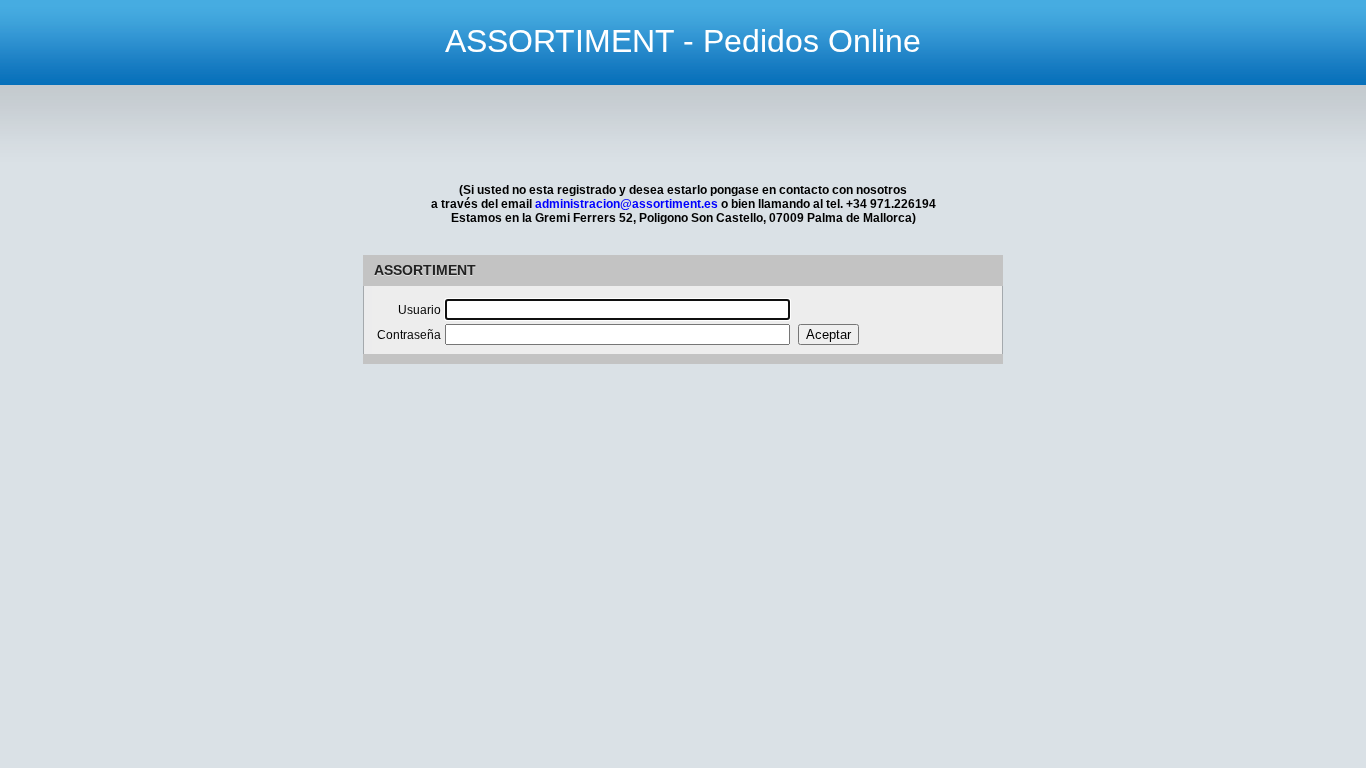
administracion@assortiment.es (626, 204)
